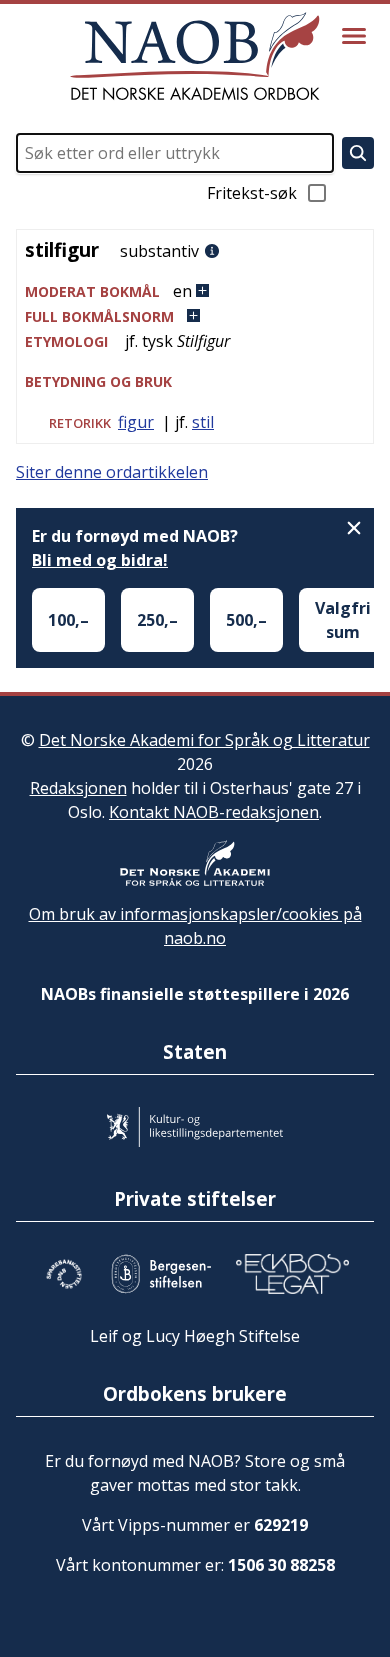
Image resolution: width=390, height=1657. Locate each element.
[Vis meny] (354, 36)
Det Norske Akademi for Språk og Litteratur (204, 740)
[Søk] (358, 153)
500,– (246, 620)
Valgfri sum (343, 620)
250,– (157, 620)
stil (203, 422)
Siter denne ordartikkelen (112, 472)
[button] (195, 291)
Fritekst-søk (252, 193)
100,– (68, 620)
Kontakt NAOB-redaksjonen (214, 812)
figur (136, 422)
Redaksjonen (78, 788)
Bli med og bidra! (100, 560)
